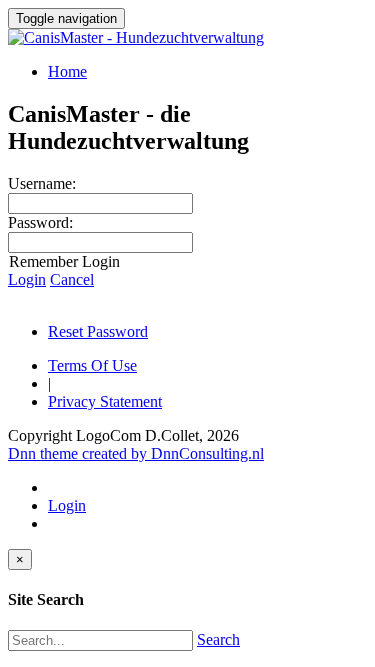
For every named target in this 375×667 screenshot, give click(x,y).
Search (218, 639)
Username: (42, 183)
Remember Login (64, 261)
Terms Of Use (92, 365)
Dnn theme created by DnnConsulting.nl (136, 453)
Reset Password (98, 331)
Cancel (72, 279)
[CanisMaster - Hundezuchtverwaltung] (136, 37)
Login (27, 279)
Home (67, 71)
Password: (40, 222)
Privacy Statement (105, 401)
